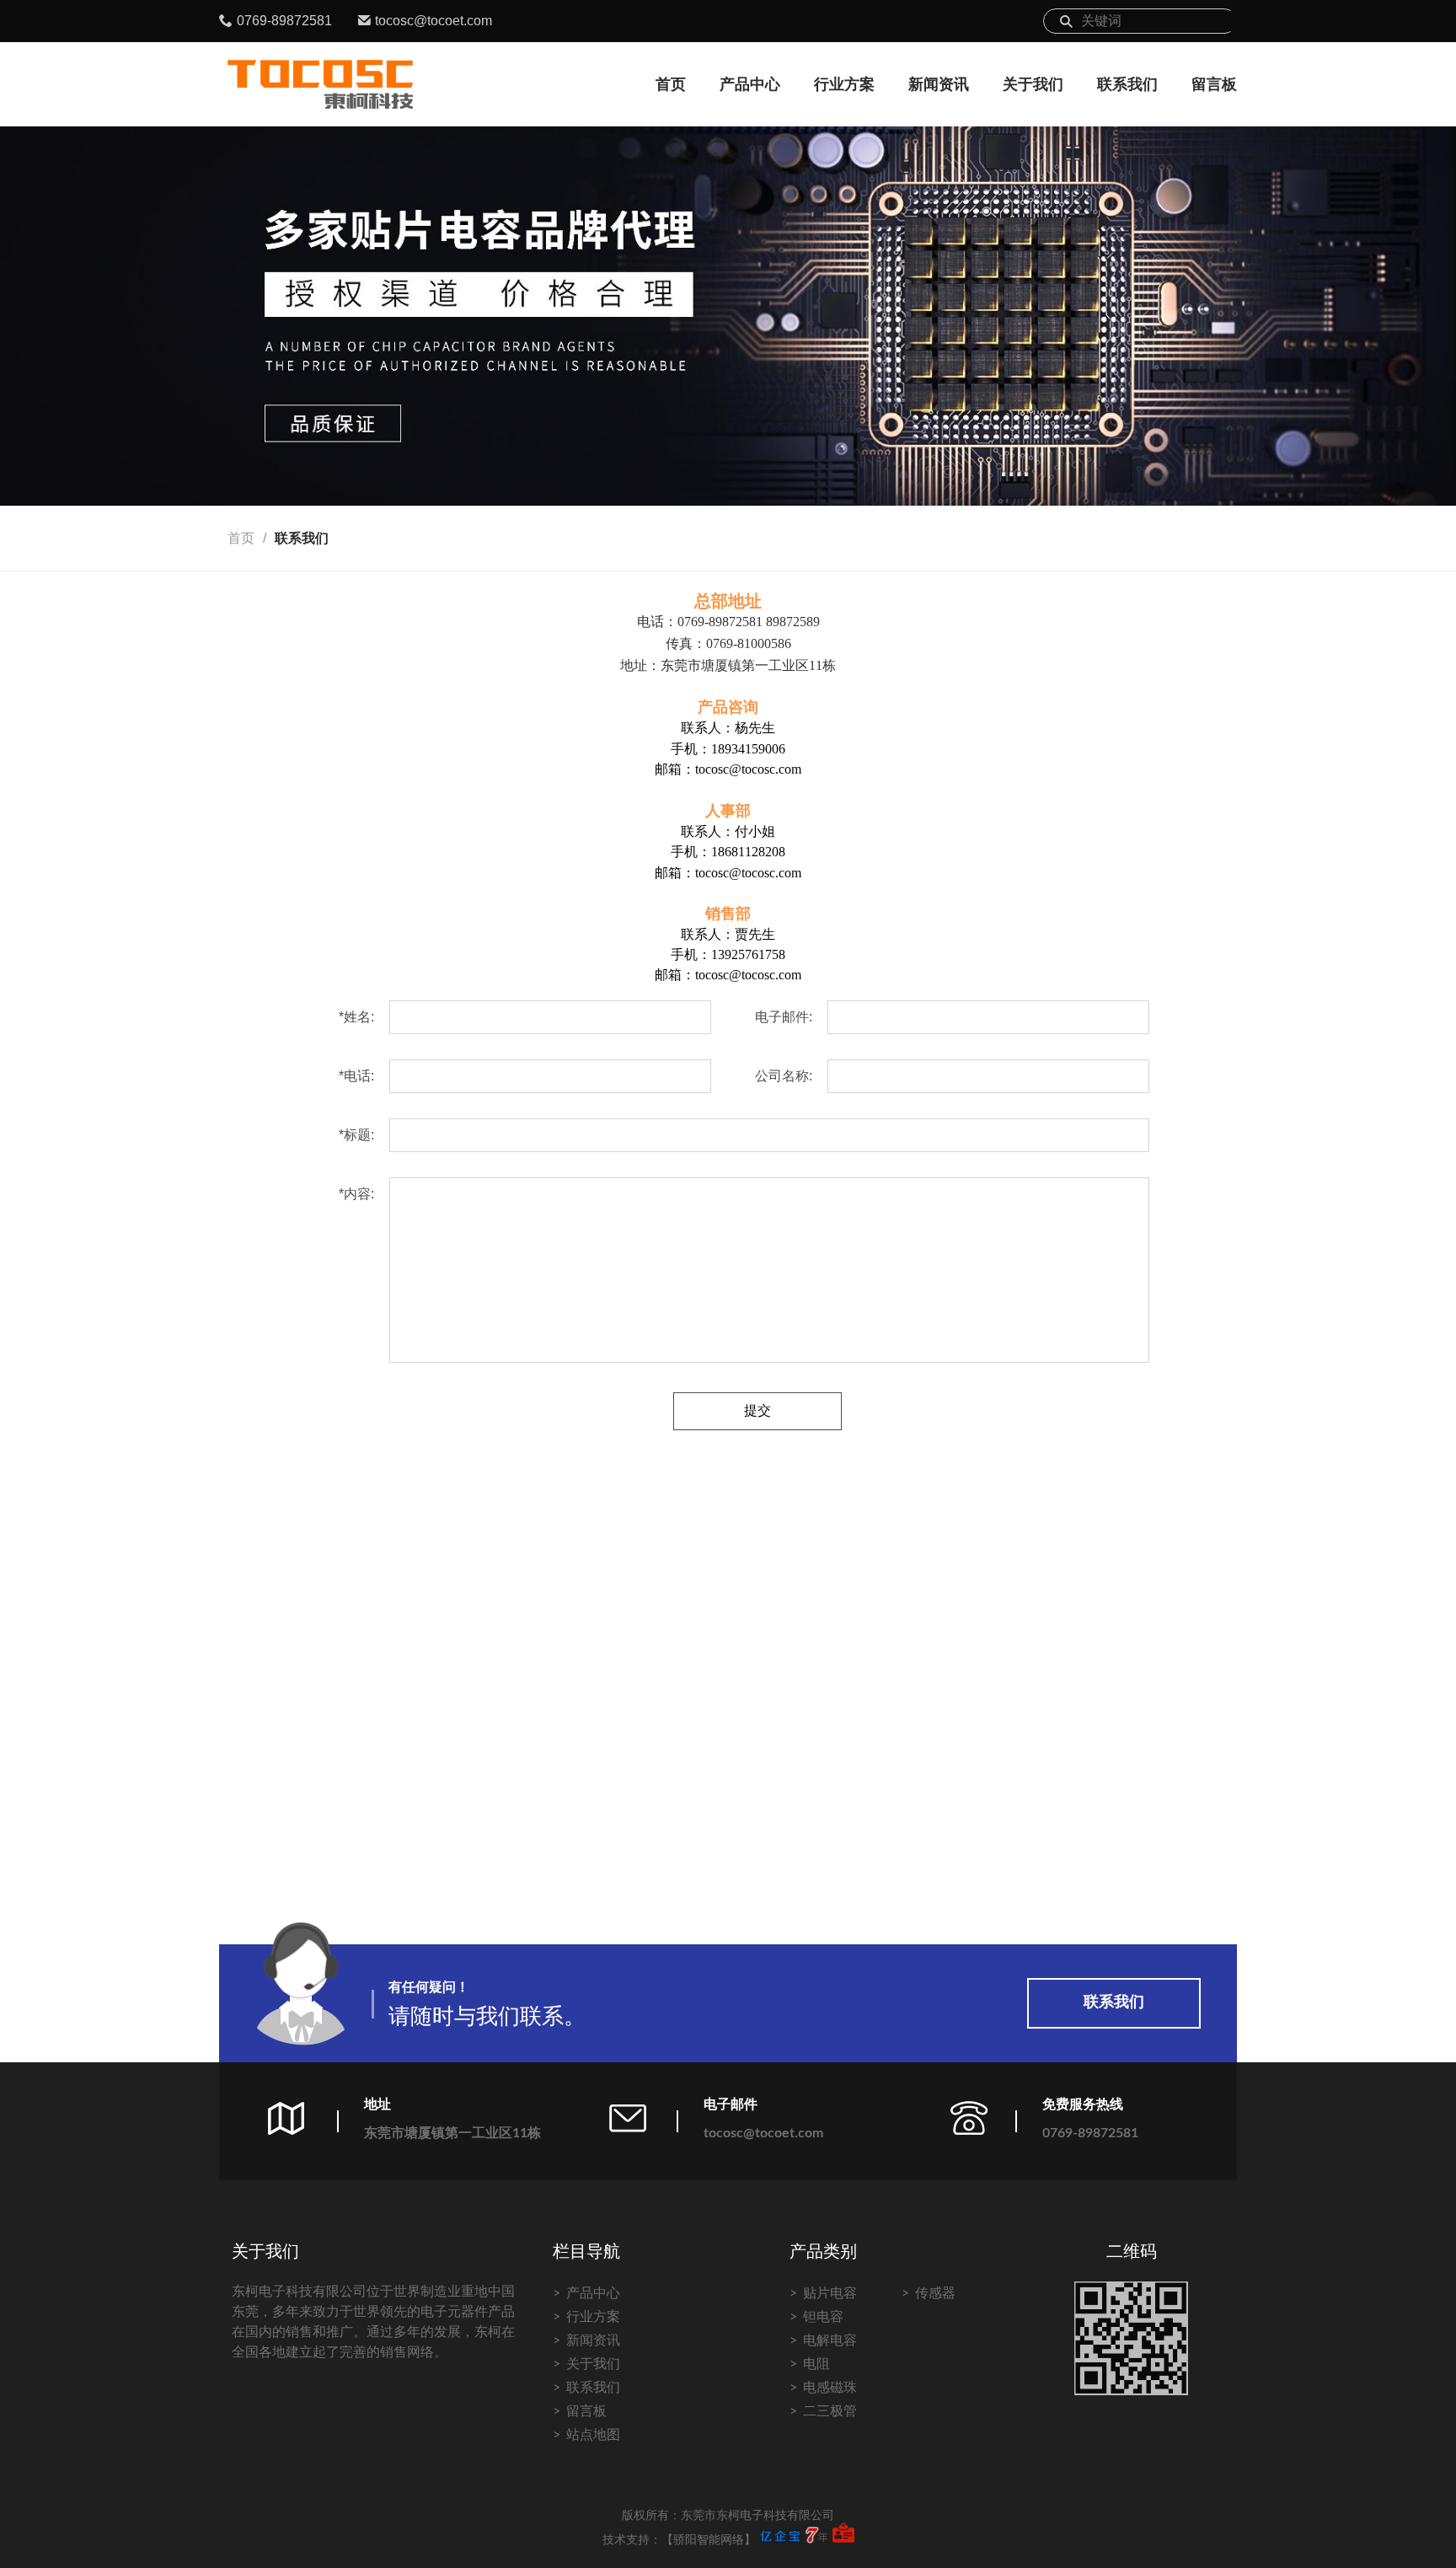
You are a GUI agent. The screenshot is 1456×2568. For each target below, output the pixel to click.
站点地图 (593, 2435)
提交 (757, 1410)
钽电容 (823, 2317)
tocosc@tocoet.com (434, 21)
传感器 (935, 2293)
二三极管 (830, 2411)
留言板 (1214, 84)
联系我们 (1127, 84)
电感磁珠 (830, 2388)
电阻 (816, 2364)
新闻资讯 (939, 84)
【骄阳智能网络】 (709, 2540)
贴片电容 (830, 2293)
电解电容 (830, 2340)
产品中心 (750, 84)
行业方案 (844, 84)
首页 (671, 84)
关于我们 (1033, 84)
